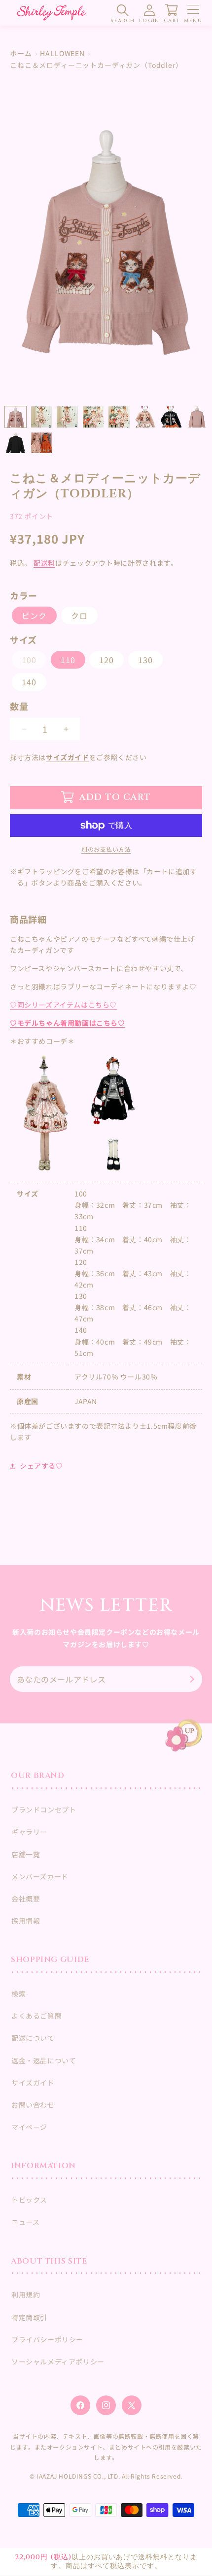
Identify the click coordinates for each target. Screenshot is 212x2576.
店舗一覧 (26, 1854)
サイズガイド (68, 757)
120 (106, 660)
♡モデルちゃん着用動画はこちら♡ (68, 1023)
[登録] (191, 1679)
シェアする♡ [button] (41, 1466)
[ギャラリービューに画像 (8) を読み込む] (171, 417)
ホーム (21, 53)
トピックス (29, 2200)
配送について (33, 2038)
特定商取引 (29, 2317)
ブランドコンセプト (44, 1809)
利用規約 (26, 2295)
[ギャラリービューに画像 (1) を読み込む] (16, 417)
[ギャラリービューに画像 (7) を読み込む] (145, 417)
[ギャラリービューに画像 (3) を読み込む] (42, 417)
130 (145, 660)
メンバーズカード (40, 1876)
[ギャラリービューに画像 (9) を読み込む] (197, 417)
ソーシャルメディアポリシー (58, 2361)
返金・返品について (44, 2060)
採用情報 (26, 1921)
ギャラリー (29, 1832)
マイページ (29, 2127)
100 (33, 661)
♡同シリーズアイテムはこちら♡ (63, 1005)
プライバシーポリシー (47, 2339)
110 (68, 660)
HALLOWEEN (62, 53)
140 (29, 682)
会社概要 (26, 1899)
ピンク (34, 615)
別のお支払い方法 (106, 849)
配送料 (44, 563)
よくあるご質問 (36, 2016)
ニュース (25, 2222)
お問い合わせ (33, 2105)
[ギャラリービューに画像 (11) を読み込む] (42, 443)
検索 (18, 1993)
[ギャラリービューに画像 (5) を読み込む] (93, 417)
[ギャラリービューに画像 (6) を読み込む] (119, 417)
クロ (79, 615)
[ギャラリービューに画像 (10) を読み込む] (16, 443)
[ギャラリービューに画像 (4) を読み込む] (67, 417)
